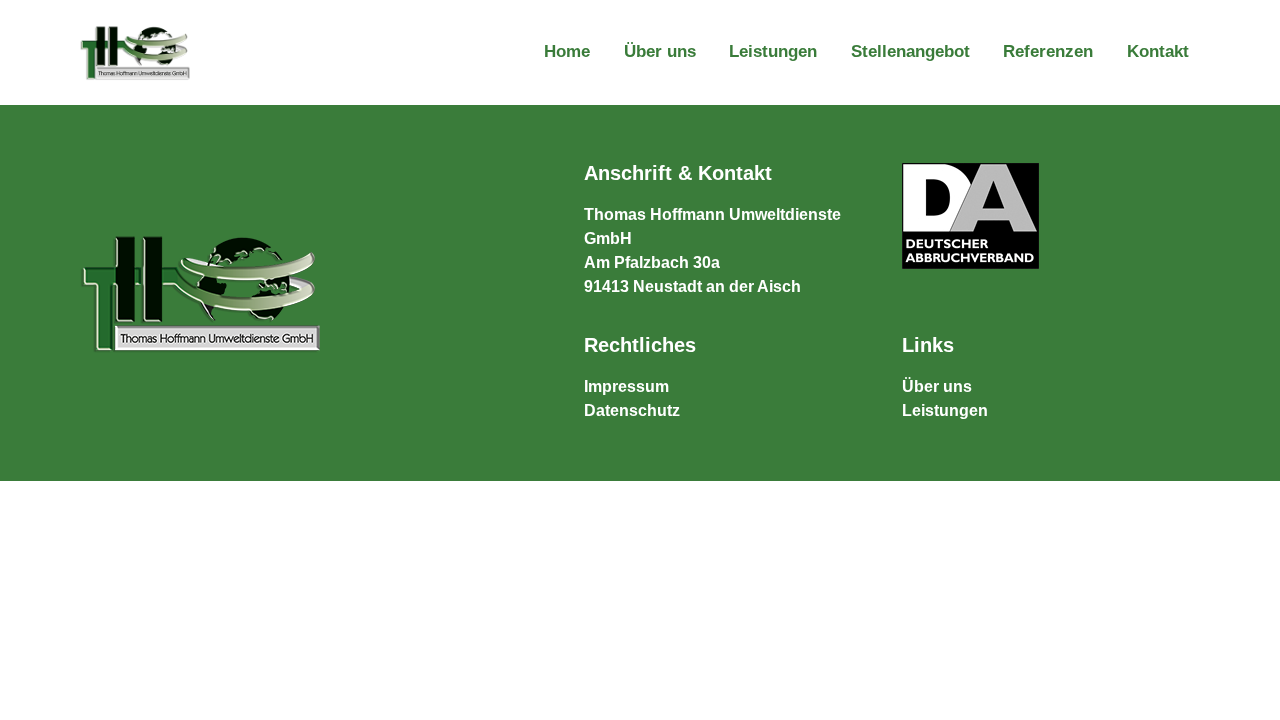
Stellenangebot (910, 51)
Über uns (660, 51)
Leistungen (773, 51)
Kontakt (1158, 51)
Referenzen (1048, 51)
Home (567, 51)
